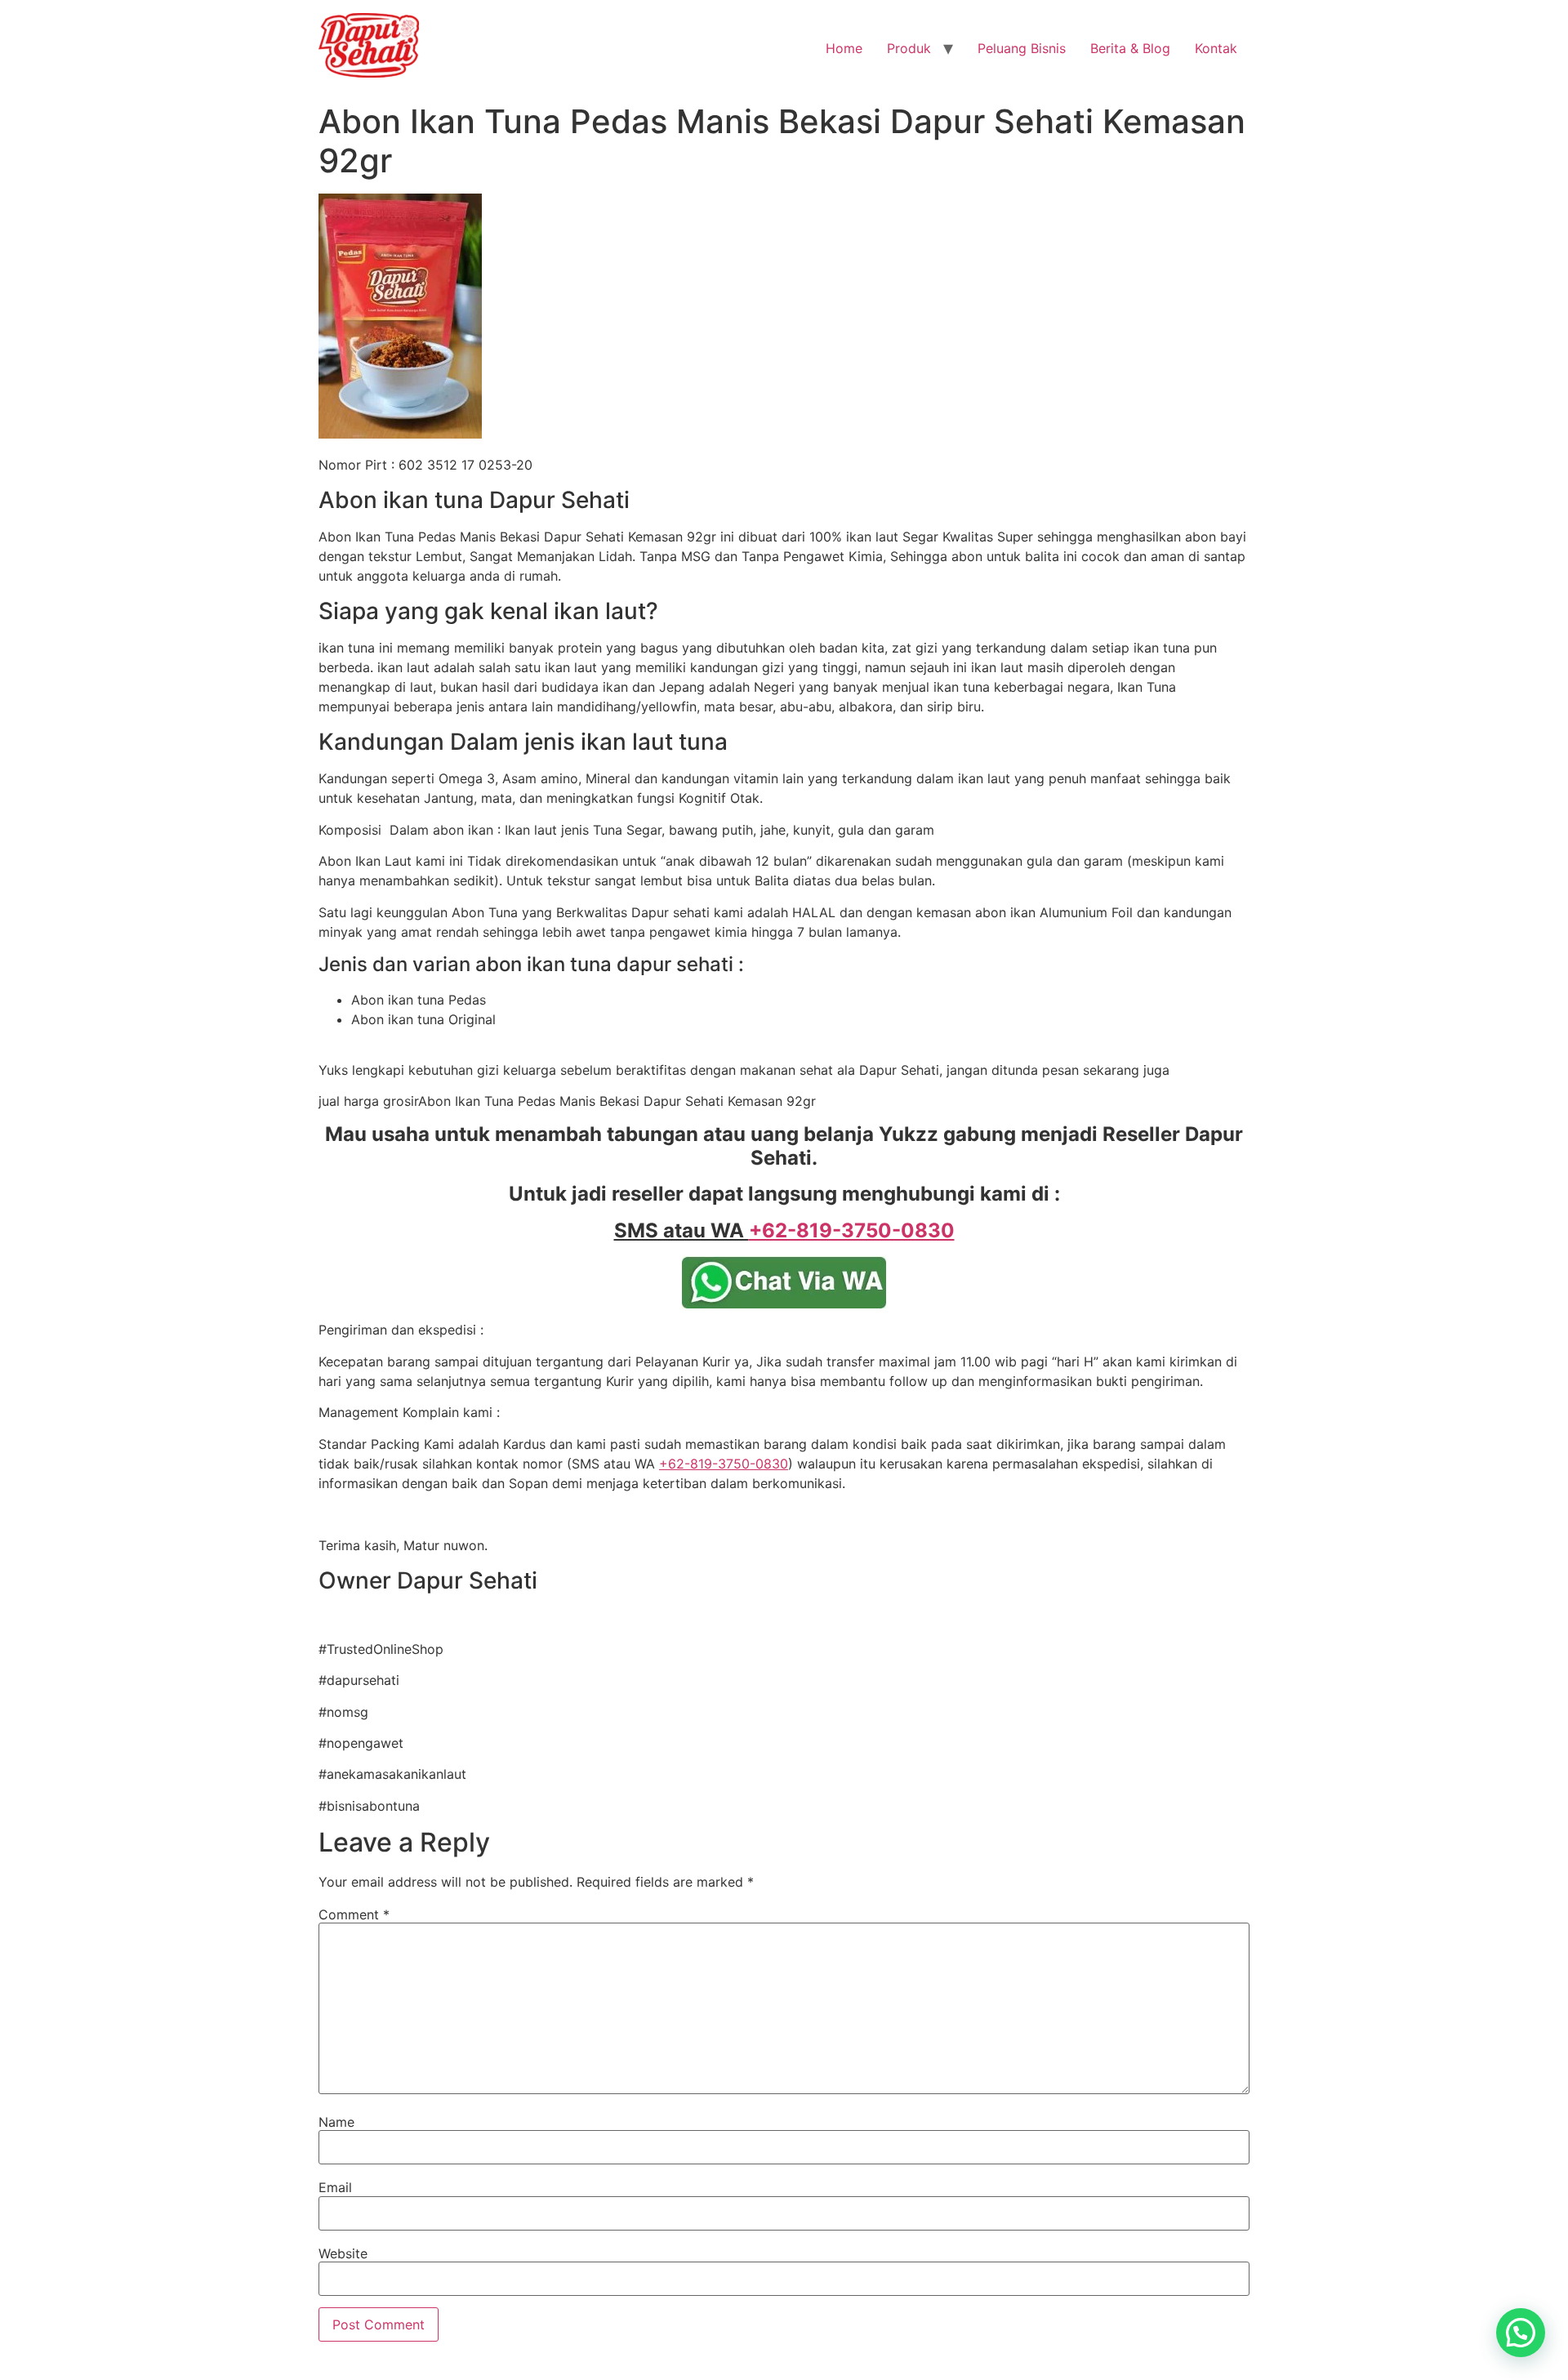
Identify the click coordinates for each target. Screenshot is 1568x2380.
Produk (909, 48)
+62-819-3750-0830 (724, 1464)
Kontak (1216, 48)
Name (336, 2122)
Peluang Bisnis (1022, 48)
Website (343, 2253)
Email (335, 2187)
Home (844, 48)
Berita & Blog (1130, 48)
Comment (354, 1914)
